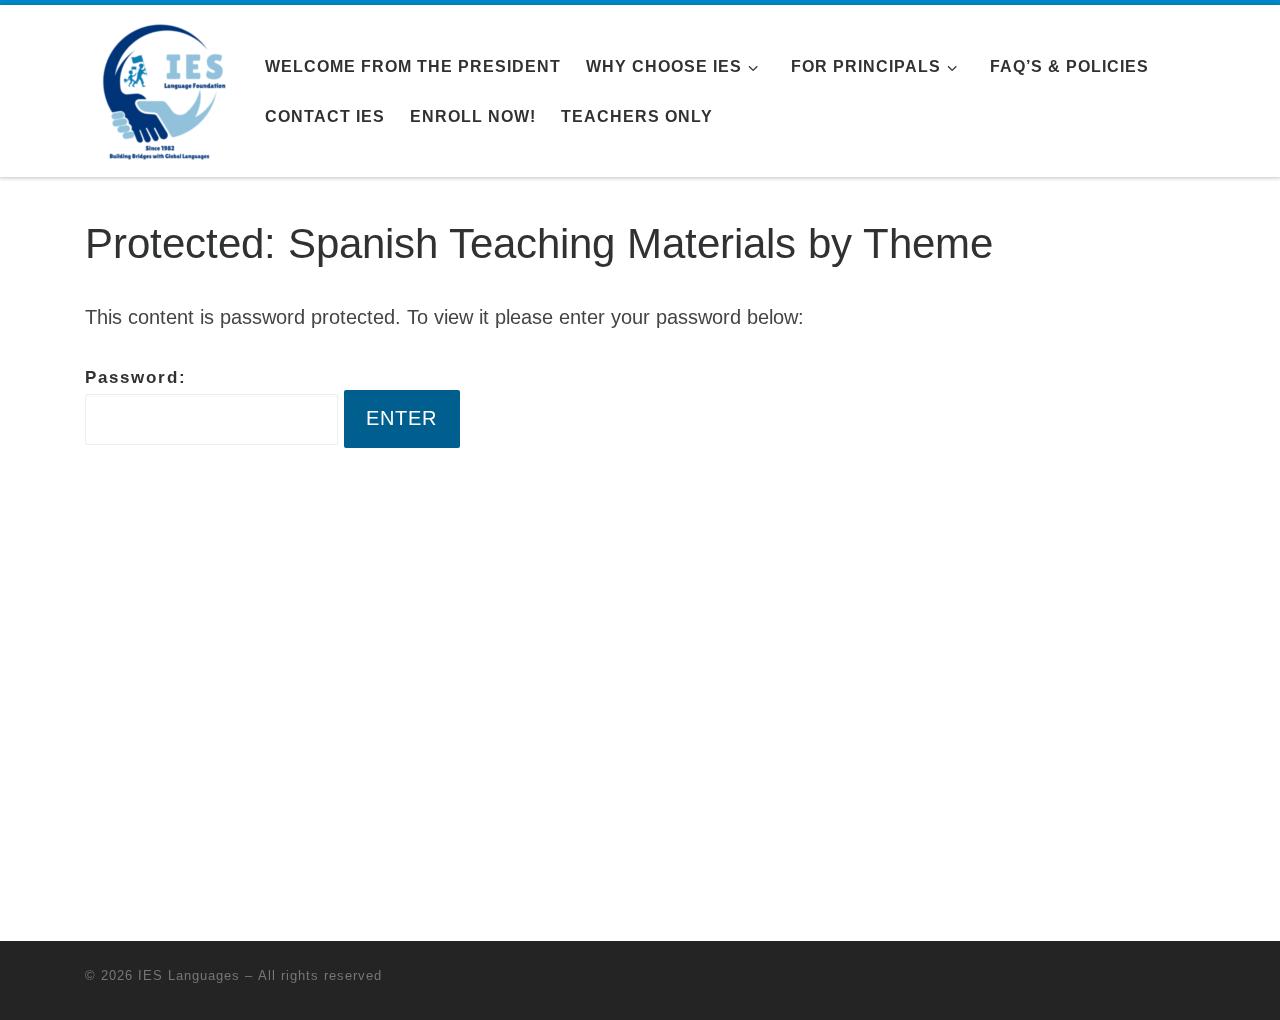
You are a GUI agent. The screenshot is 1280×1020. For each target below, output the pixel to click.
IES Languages (189, 975)
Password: (136, 377)
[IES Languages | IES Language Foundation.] (160, 88)
